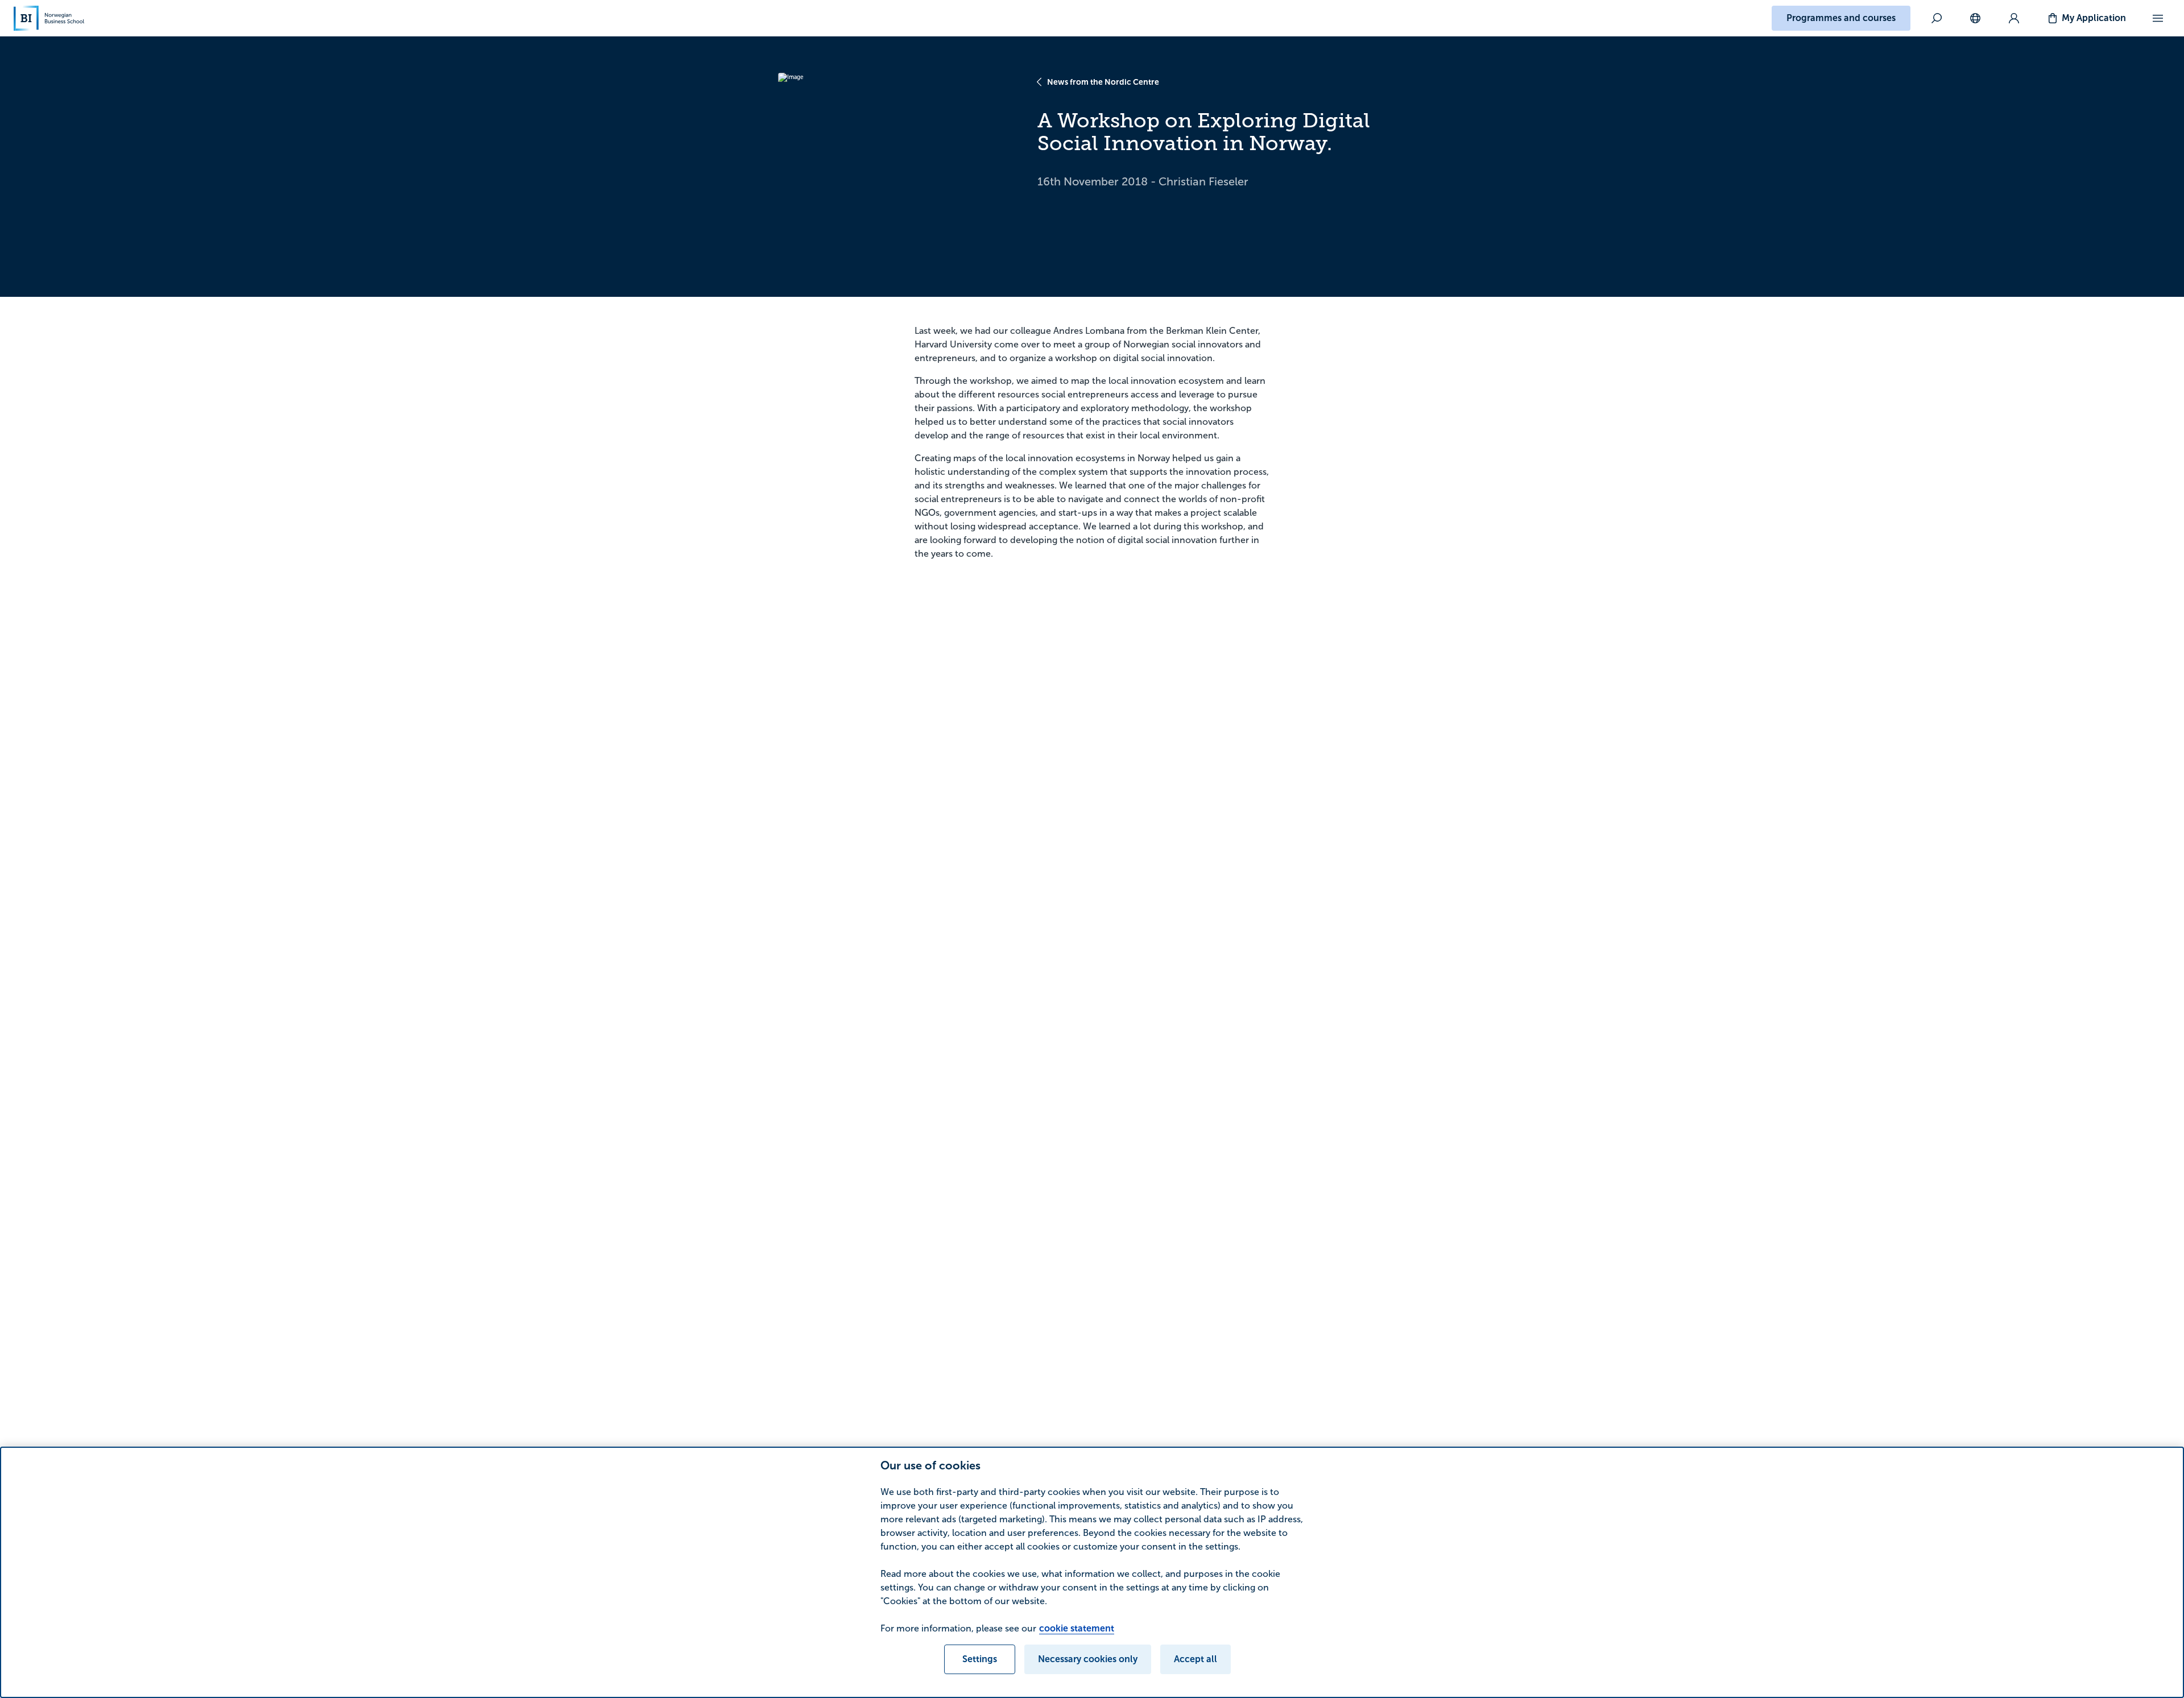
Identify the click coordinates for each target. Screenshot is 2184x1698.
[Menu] (2158, 18)
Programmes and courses (1841, 18)
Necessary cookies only (1088, 1659)
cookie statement (1077, 1628)
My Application (2094, 18)
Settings (980, 1659)
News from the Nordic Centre (1103, 82)
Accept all (1196, 1659)
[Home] (49, 18)
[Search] (1937, 18)
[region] (1092, 1572)
